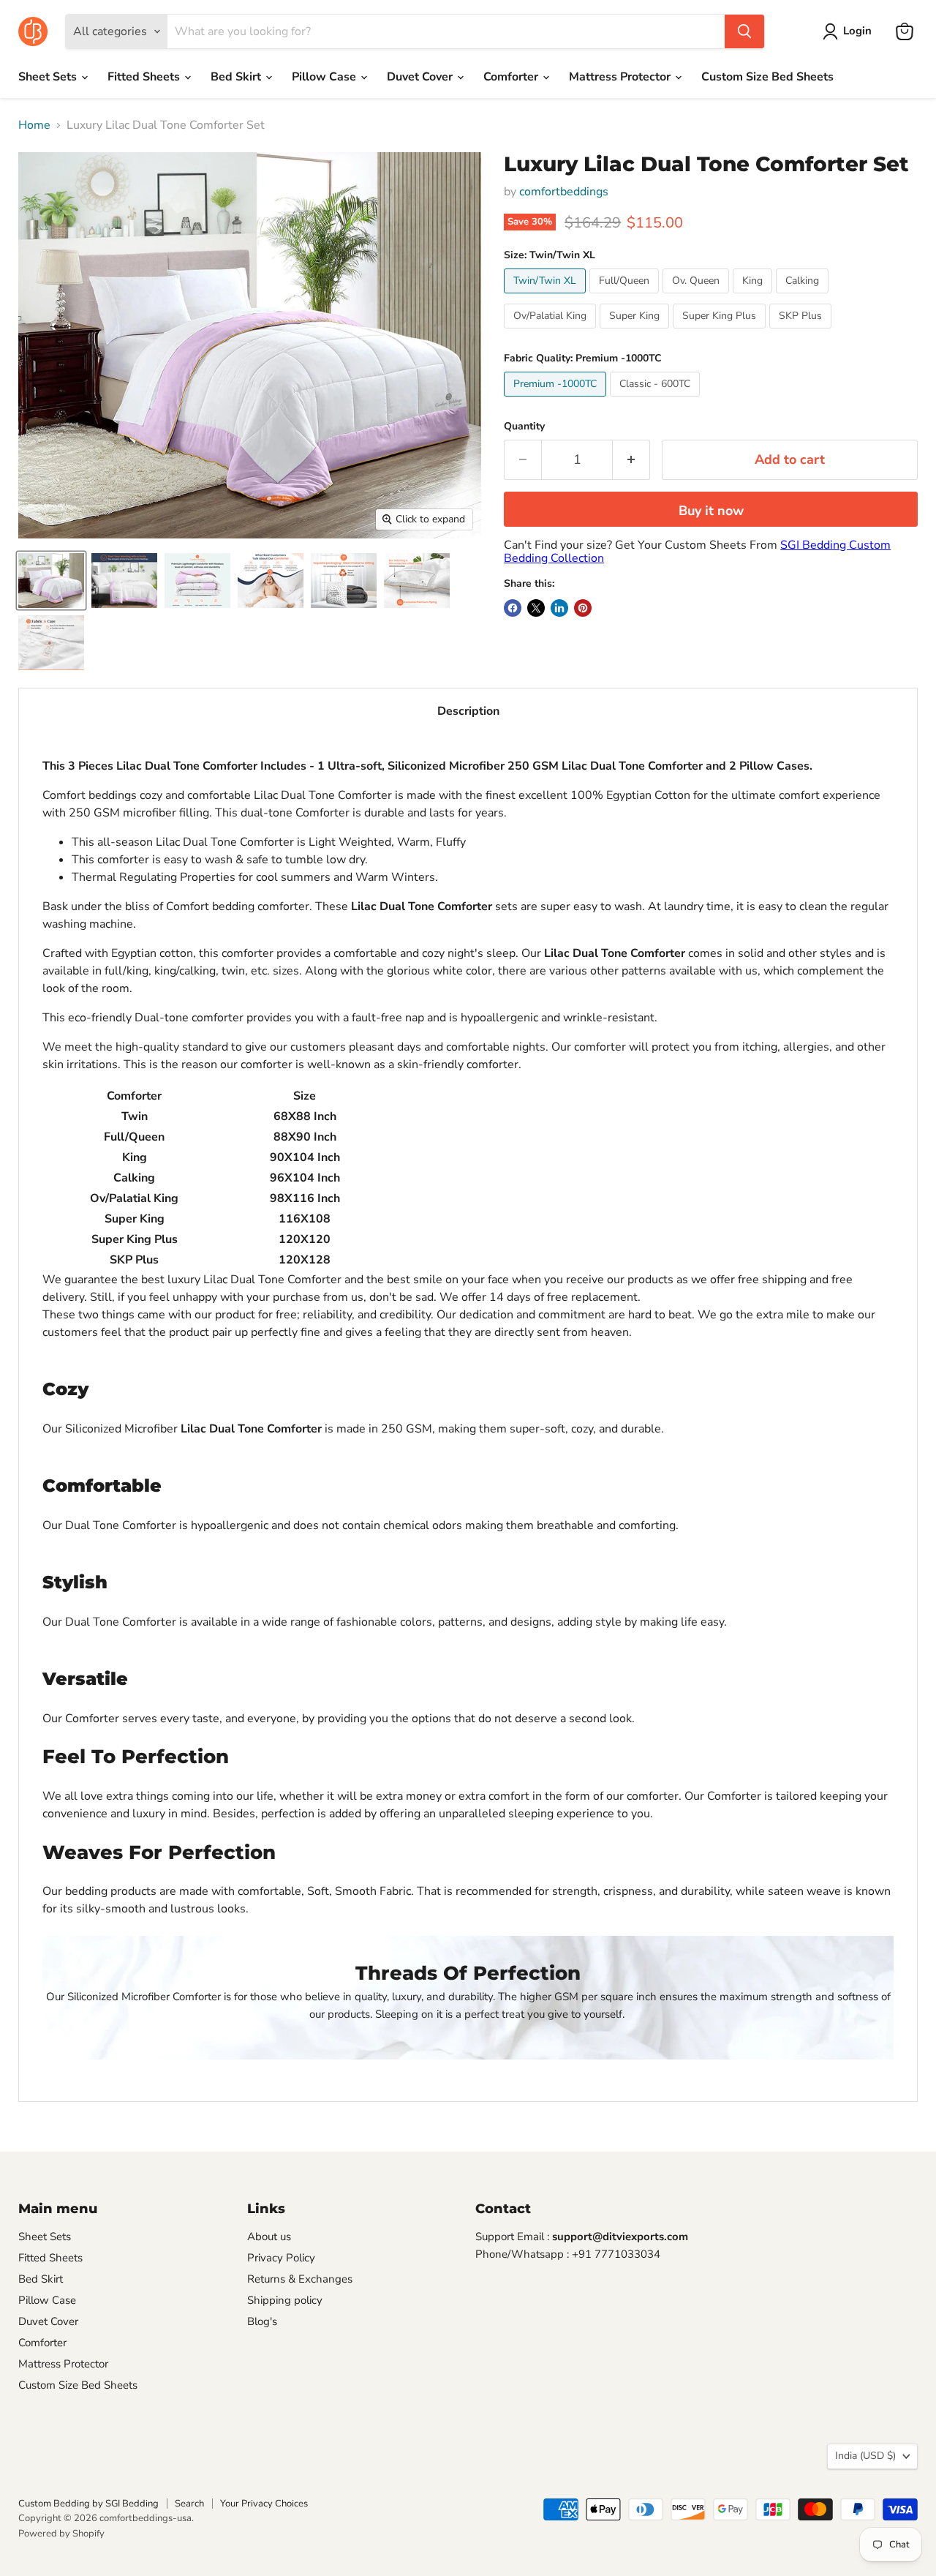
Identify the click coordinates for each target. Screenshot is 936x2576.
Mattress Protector (621, 77)
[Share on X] (536, 608)
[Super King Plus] (721, 332)
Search (189, 2504)
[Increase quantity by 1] (631, 460)
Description (468, 711)
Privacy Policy (281, 2258)
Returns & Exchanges (300, 2279)
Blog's (262, 2321)
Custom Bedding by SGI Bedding (88, 2504)
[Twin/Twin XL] (547, 297)
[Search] (744, 31)
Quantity (524, 427)
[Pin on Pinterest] (583, 608)
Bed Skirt (237, 77)
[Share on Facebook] (513, 608)
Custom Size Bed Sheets (767, 77)
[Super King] (636, 332)
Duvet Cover (421, 77)
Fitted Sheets (145, 77)
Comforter (512, 77)
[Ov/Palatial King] (552, 332)
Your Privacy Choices (264, 2504)
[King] (754, 297)
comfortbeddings (564, 192)
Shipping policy (285, 2300)
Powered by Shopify (61, 2534)
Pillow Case (325, 77)
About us (269, 2237)
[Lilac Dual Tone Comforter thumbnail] (51, 581)
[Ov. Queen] (698, 297)
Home (34, 125)
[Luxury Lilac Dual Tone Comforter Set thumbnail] (271, 581)
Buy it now (711, 511)
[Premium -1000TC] (557, 400)
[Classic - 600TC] (657, 400)
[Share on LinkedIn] (559, 608)
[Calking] (804, 297)
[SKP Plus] (802, 332)
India (865, 2456)
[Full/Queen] (626, 297)
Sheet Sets (49, 77)
